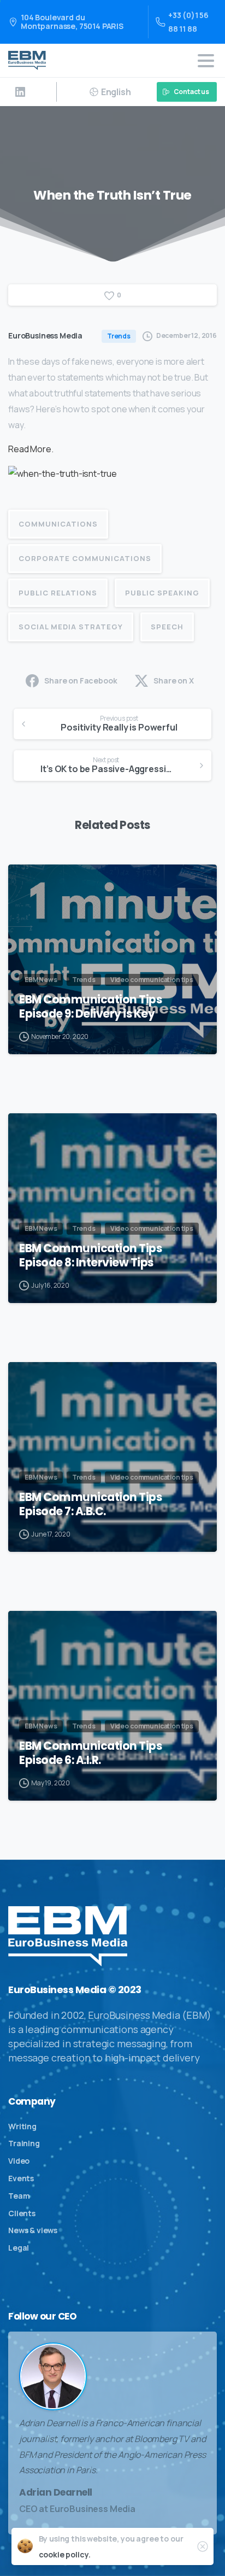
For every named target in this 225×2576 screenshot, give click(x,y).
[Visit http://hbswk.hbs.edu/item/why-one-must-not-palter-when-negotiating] (63, 477)
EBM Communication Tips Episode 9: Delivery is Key (90, 1007)
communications (58, 524)
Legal (19, 2248)
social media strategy (71, 627)
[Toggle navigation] (206, 61)
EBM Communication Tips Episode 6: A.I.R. (90, 1753)
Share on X (173, 680)
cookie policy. (65, 2554)
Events (21, 2178)
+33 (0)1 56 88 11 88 (188, 22)
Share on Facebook (81, 680)
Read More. (31, 449)
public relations (58, 593)
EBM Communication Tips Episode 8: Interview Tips (90, 1255)
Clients (22, 2213)
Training (24, 2143)
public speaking (162, 593)
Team (19, 2196)
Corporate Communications (85, 558)
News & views (33, 2230)
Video (19, 2161)
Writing (22, 2126)
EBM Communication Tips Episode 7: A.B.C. (90, 1504)
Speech (167, 627)
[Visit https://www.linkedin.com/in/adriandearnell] (20, 92)
